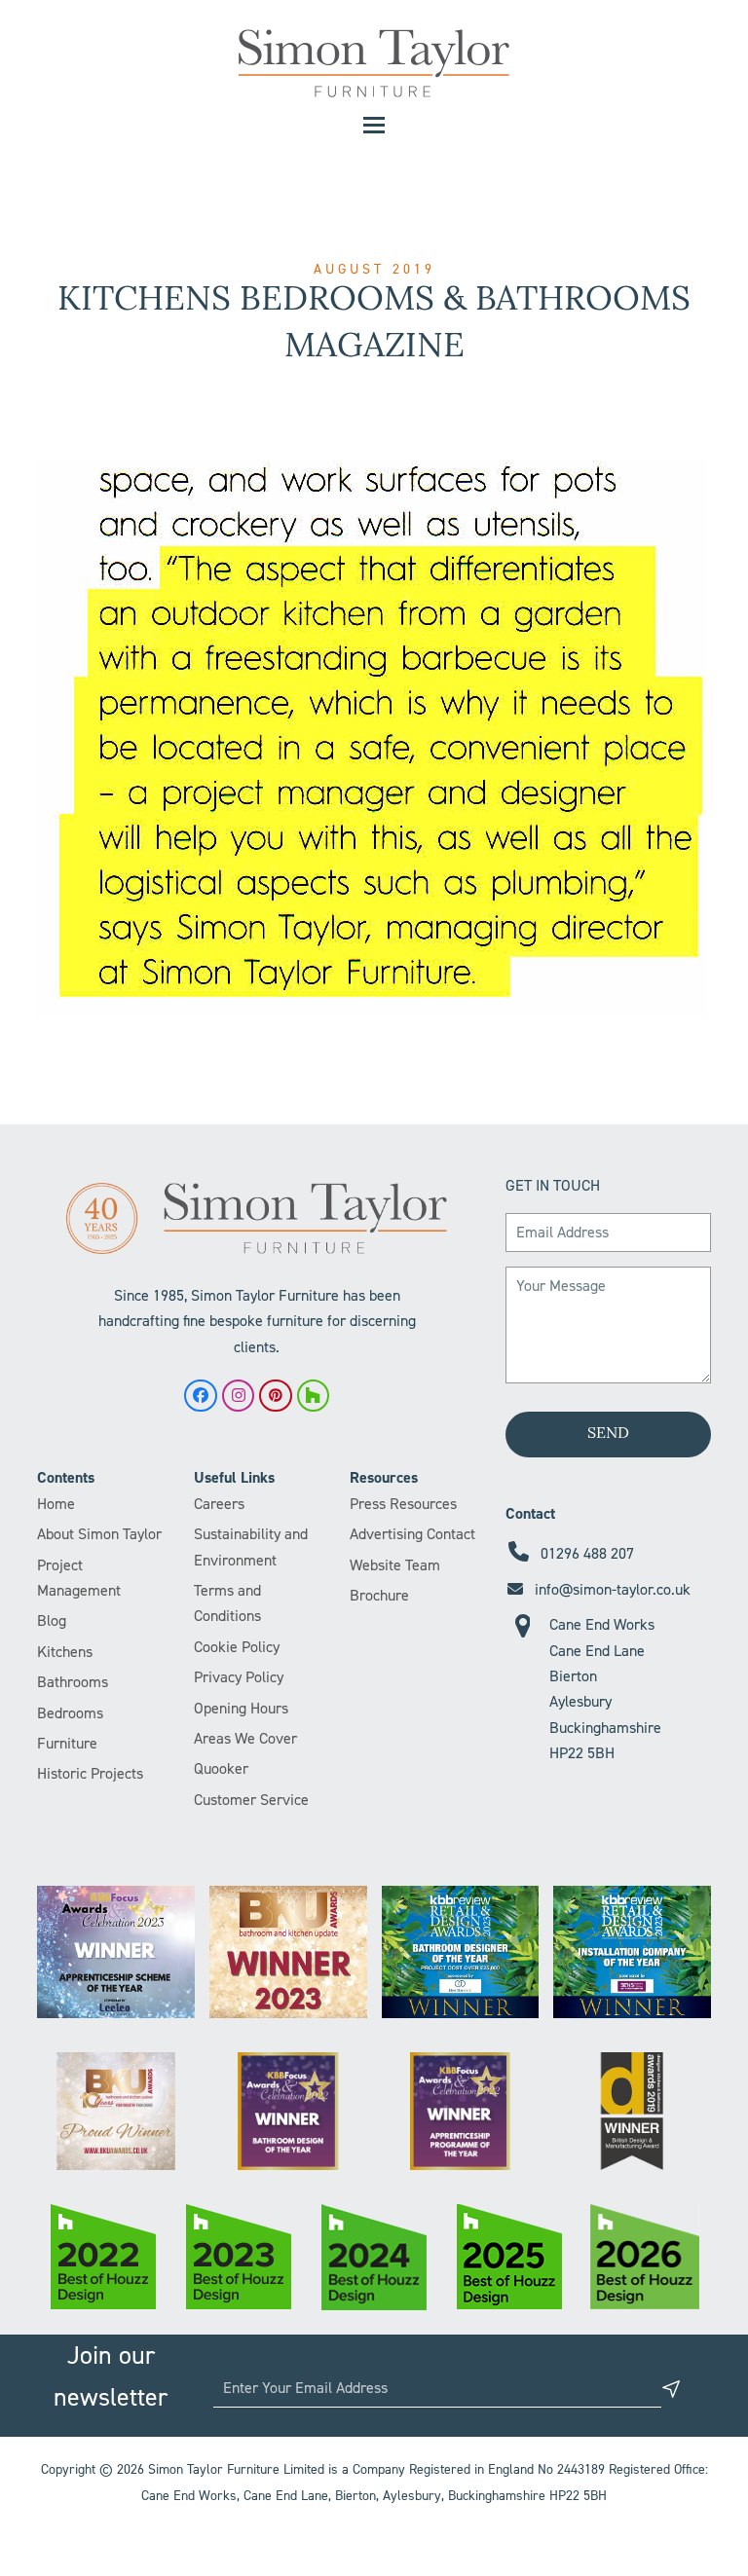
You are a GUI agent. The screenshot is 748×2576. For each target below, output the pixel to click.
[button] (374, 125)
